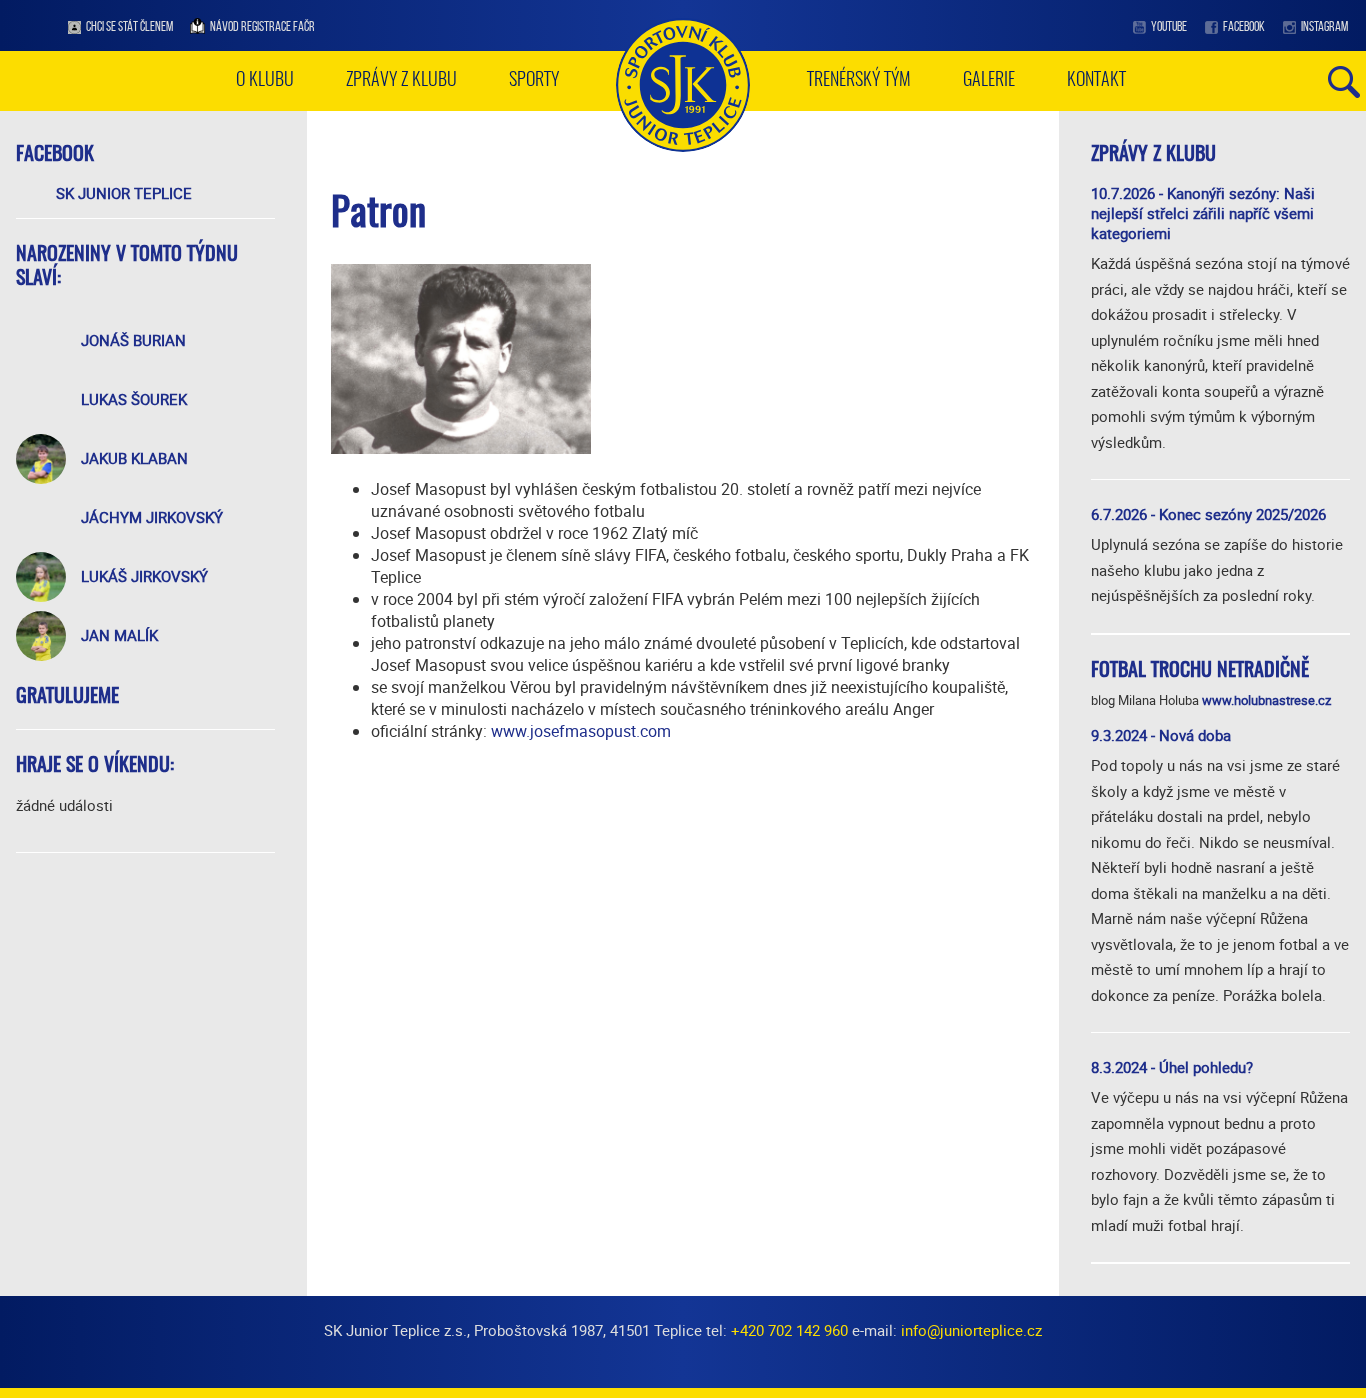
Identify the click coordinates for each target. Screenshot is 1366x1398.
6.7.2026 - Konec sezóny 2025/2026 (1208, 514)
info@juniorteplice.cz (971, 1330)
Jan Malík (119, 635)
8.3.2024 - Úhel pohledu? (1172, 1067)
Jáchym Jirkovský (152, 517)
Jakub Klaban (134, 458)
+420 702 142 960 (789, 1330)
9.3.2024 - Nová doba (1161, 735)
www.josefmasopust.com (581, 731)
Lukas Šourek (134, 399)
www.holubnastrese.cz (1266, 700)
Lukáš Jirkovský (144, 576)
